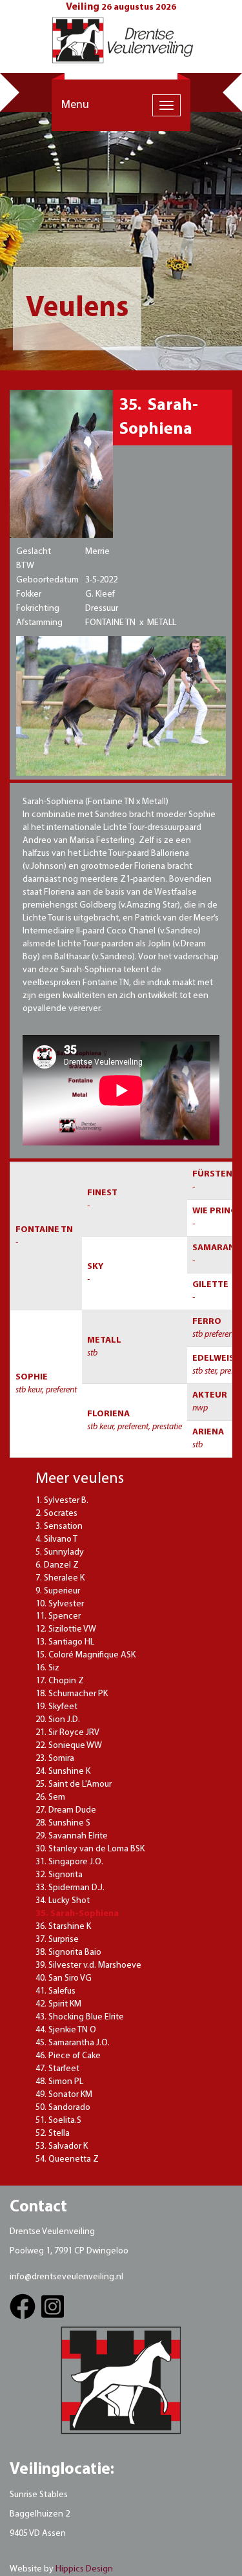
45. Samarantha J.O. (73, 2043)
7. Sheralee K (60, 1578)
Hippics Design (84, 2569)
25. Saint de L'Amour (74, 1784)
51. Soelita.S (58, 2121)
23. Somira (55, 1759)
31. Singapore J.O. (69, 1862)
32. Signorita (59, 1875)
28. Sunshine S (63, 1823)
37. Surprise (57, 1940)
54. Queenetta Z (67, 2159)
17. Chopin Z (60, 1681)
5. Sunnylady (60, 1552)
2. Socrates (56, 1514)
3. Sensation (59, 1527)
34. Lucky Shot (63, 1901)
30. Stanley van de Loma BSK (90, 1849)
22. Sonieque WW (69, 1746)
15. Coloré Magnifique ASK (86, 1655)
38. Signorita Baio (68, 1953)
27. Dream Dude (66, 1810)
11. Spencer (58, 1616)
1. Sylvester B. (62, 1501)
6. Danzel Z (57, 1565)
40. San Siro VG (64, 1978)
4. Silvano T (56, 1539)
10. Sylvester (60, 1604)
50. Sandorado (63, 2108)
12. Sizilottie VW (66, 1629)
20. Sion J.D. (58, 1720)
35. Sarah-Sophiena (77, 1914)
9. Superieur (58, 1591)
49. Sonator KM (64, 2095)
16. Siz (47, 1668)
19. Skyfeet (56, 1707)
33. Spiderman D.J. (70, 1888)
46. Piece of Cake (68, 2056)
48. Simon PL (59, 2082)
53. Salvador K (62, 2146)
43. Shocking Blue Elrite (80, 2017)
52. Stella (53, 2134)
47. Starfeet (57, 2069)
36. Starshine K (63, 1927)
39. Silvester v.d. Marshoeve (88, 1965)
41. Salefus (55, 1991)
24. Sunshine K (63, 1772)
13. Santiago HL (65, 1642)
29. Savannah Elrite (72, 1836)
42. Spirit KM (58, 2004)
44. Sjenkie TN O (66, 2030)
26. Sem (50, 1797)
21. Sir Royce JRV (67, 1733)
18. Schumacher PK (72, 1694)
